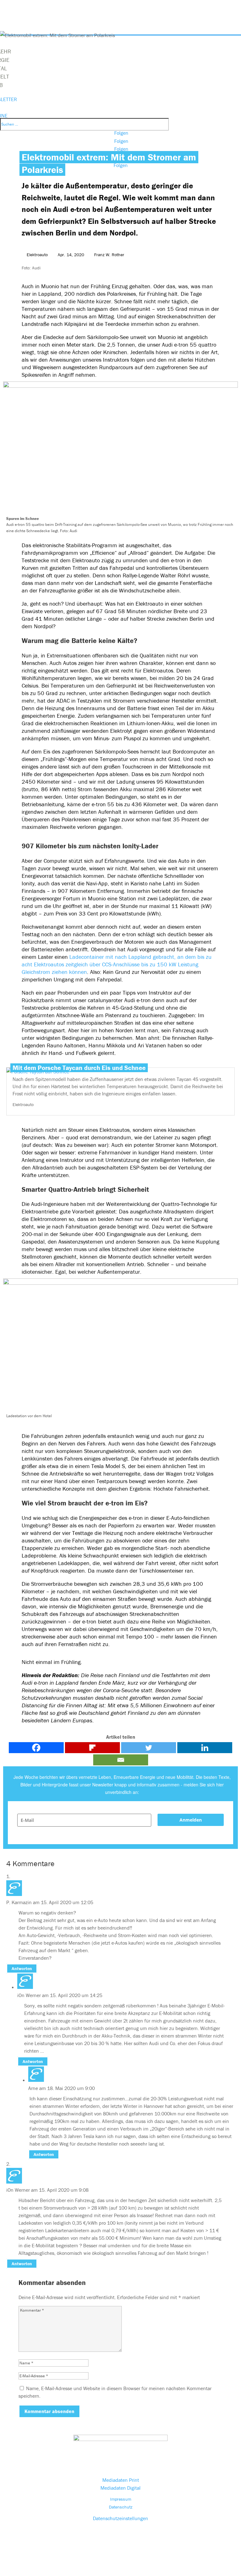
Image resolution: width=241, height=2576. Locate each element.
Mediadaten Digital (120, 2488)
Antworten (22, 1968)
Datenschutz (121, 2507)
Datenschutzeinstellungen (120, 2518)
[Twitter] (149, 1748)
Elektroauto (37, 255)
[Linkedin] (205, 1748)
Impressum (121, 2499)
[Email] (121, 1760)
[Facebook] (36, 1748)
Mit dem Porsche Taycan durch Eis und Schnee (79, 1068)
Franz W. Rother (109, 255)
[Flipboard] (92, 1748)
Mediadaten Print (121, 2480)
